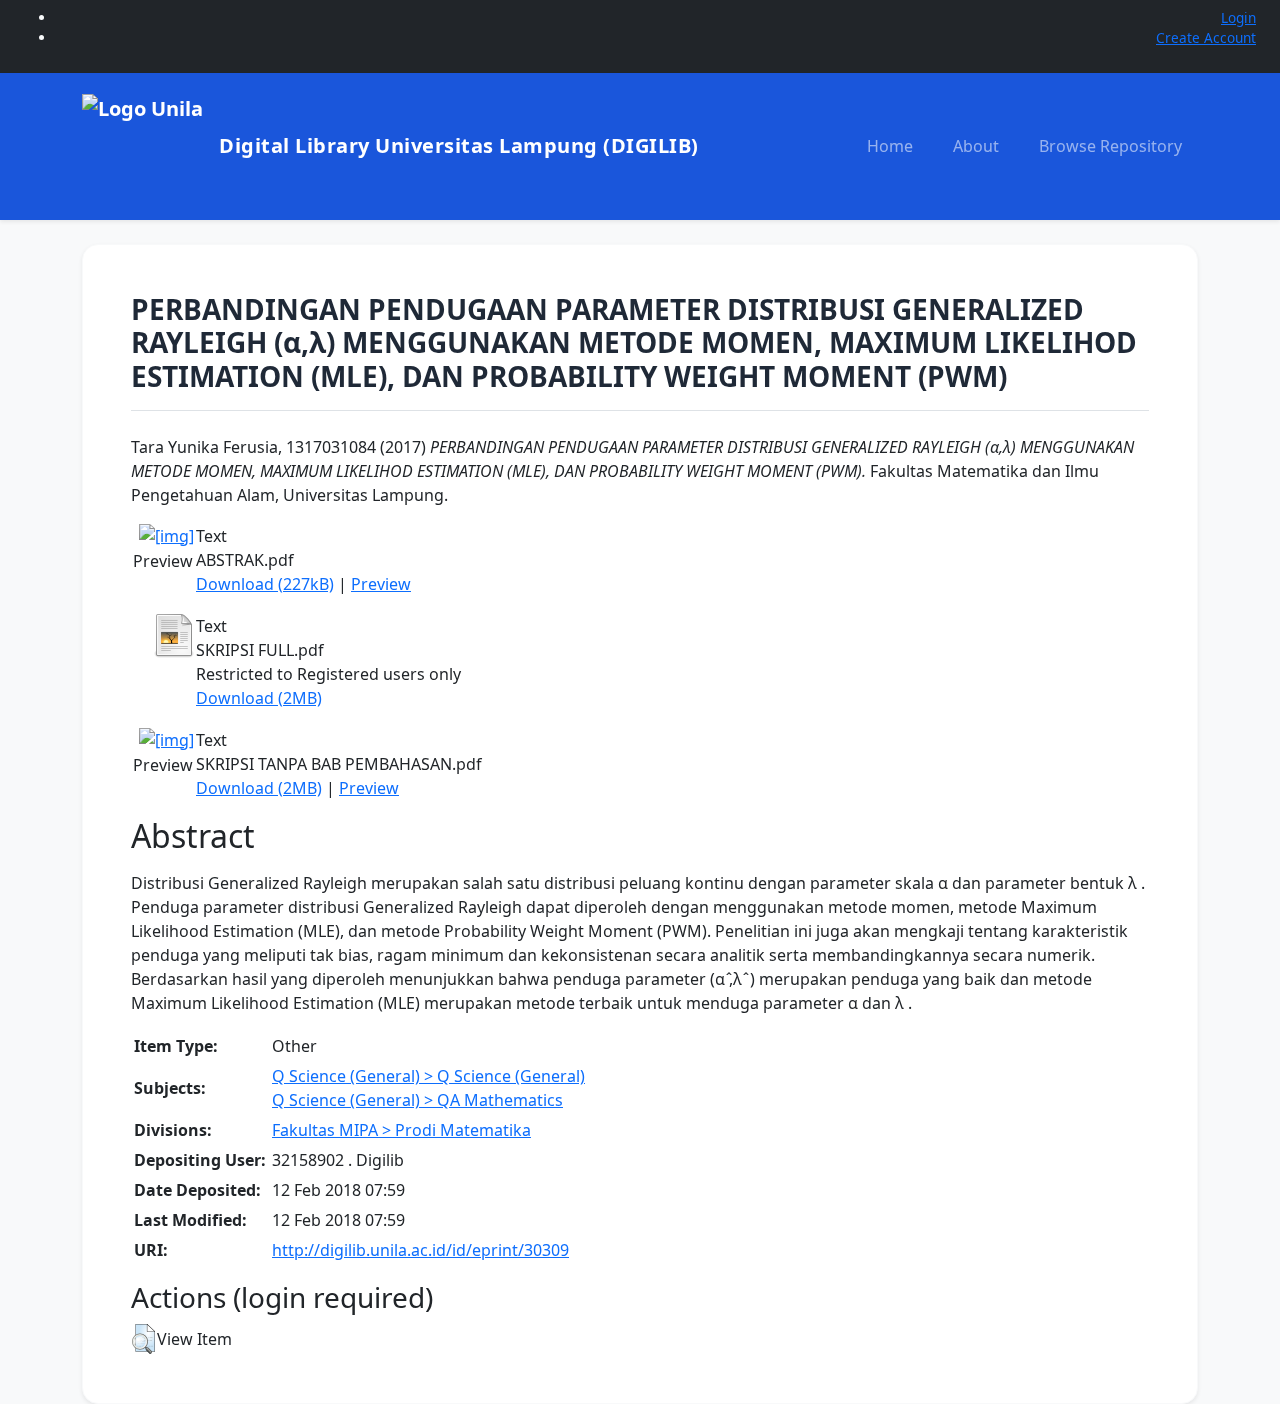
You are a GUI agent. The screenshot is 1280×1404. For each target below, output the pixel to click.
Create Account (1206, 37)
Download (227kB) (265, 584)
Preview (381, 584)
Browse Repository (1110, 146)
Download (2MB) (259, 698)
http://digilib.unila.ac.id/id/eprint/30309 (420, 1250)
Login (1238, 17)
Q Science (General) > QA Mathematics (417, 1100)
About (976, 146)
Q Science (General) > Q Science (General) (428, 1076)
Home (890, 146)
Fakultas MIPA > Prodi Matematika (401, 1130)
